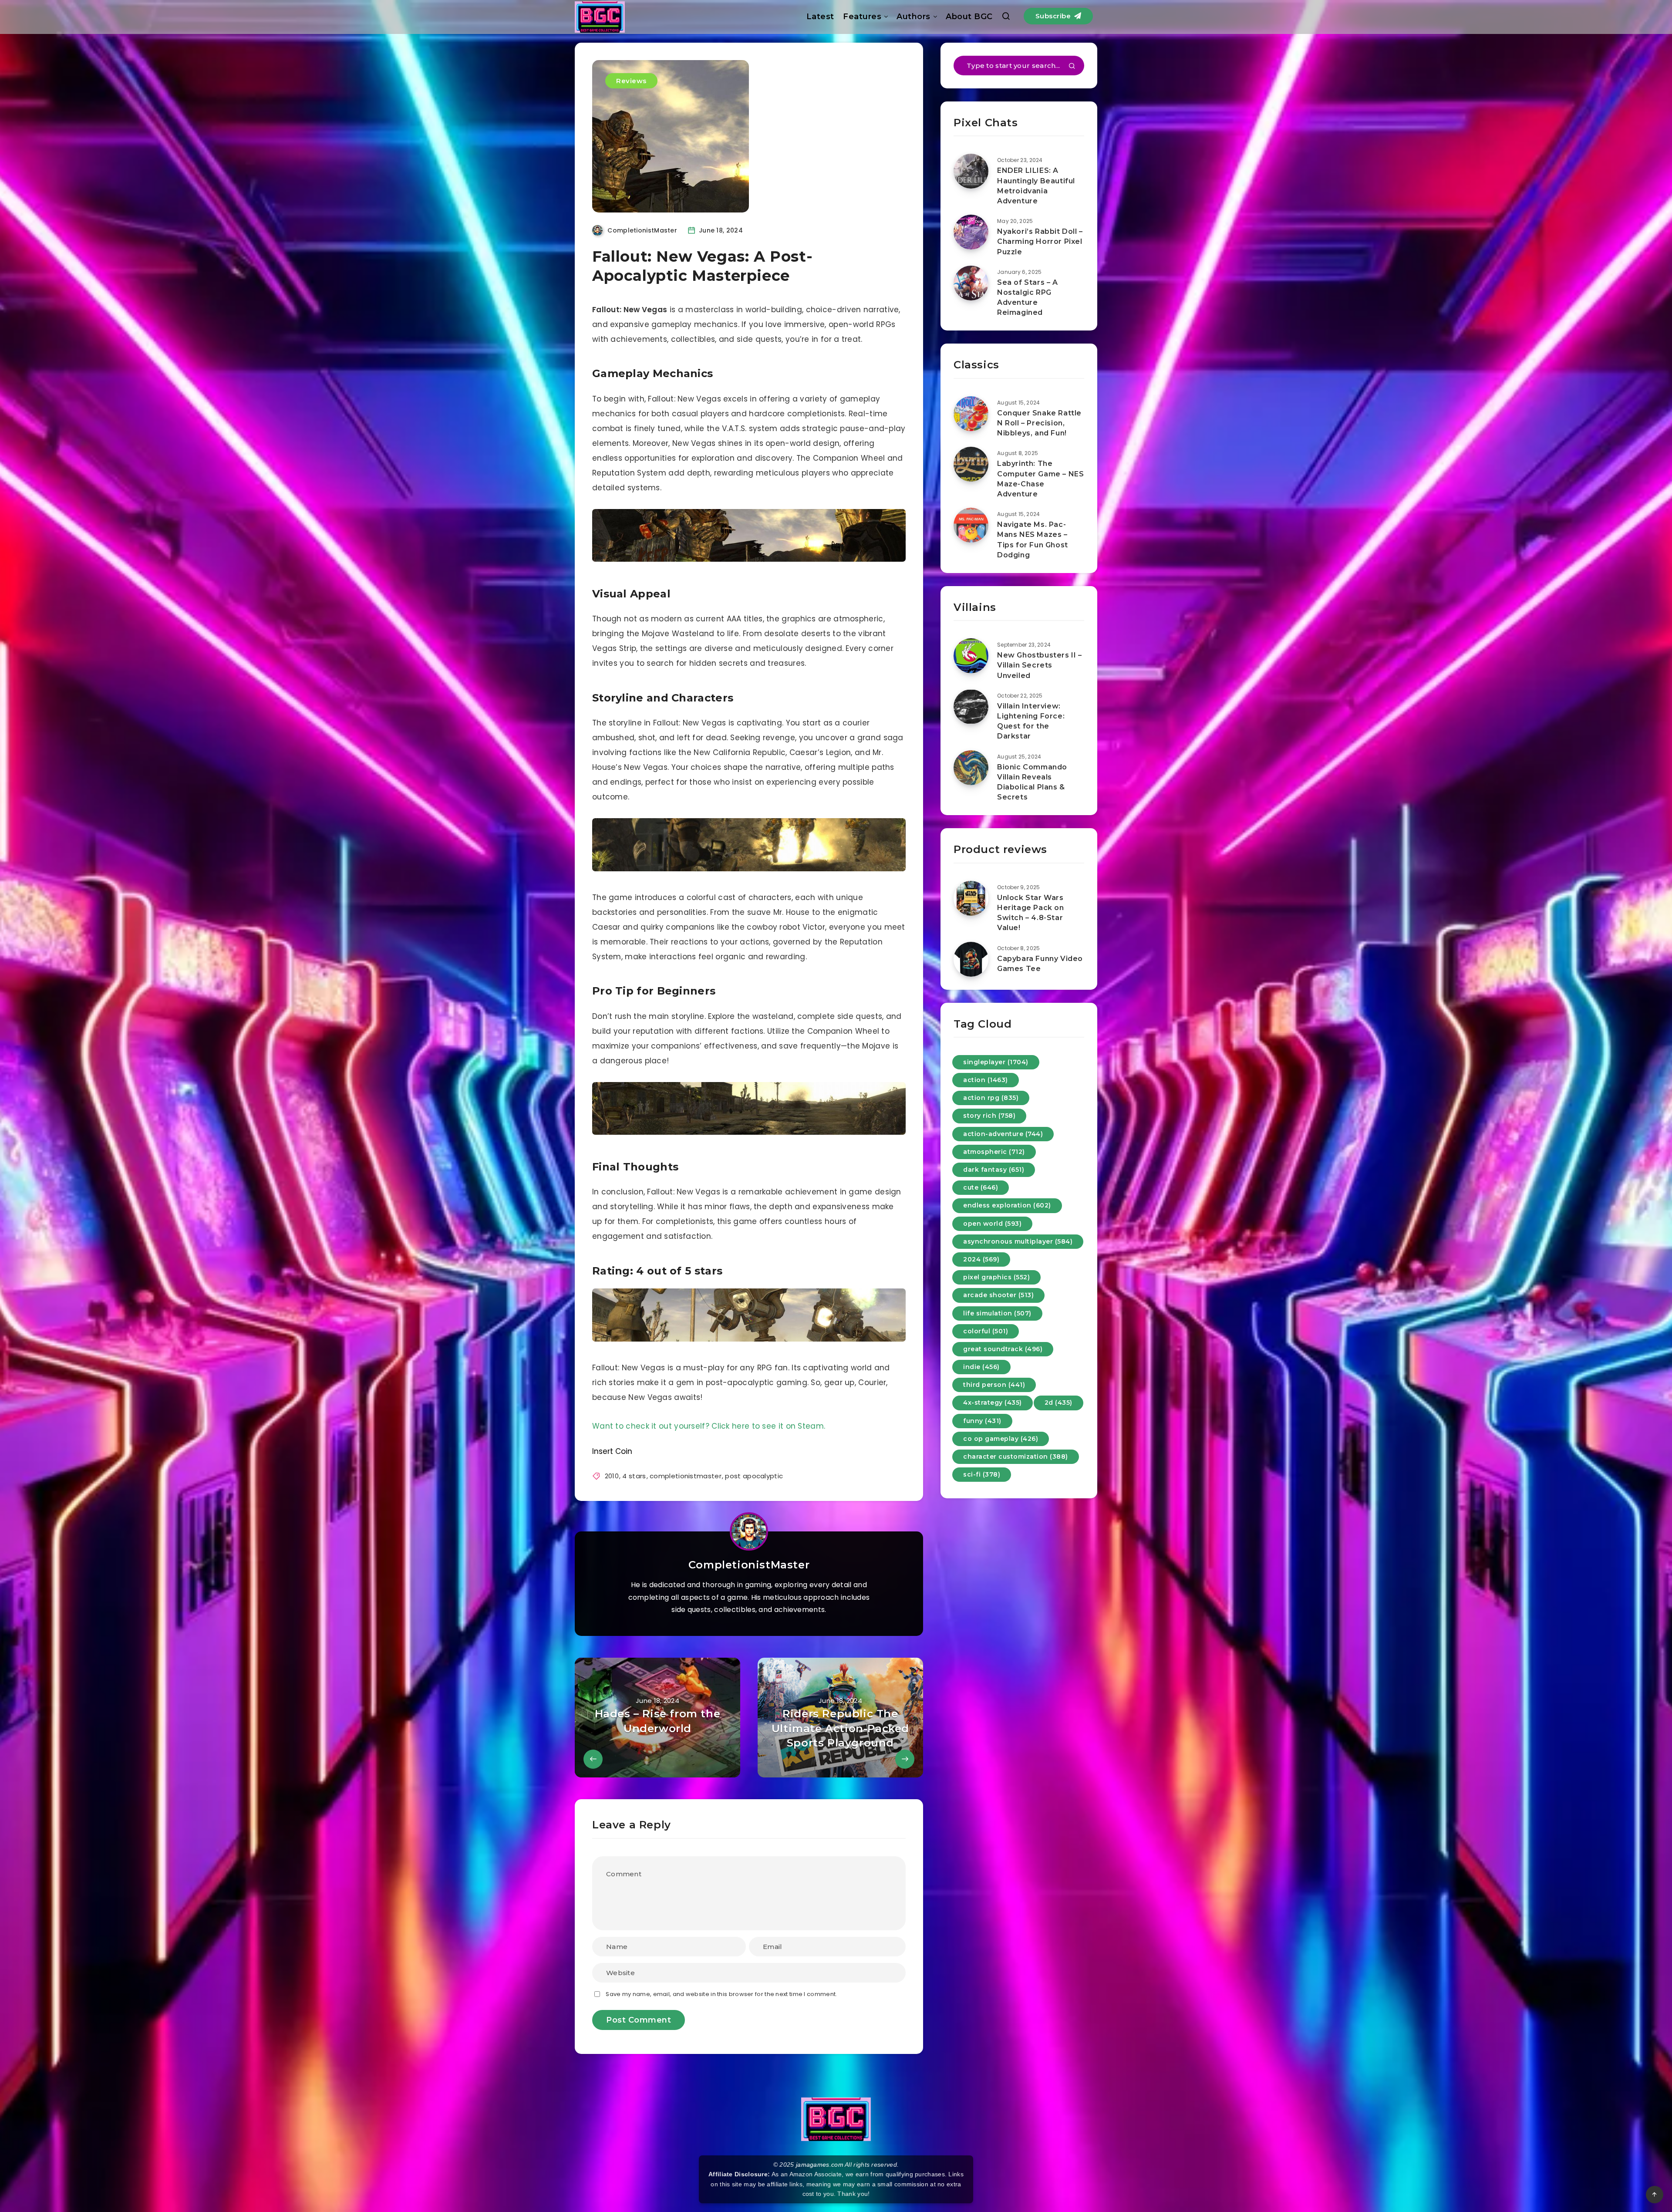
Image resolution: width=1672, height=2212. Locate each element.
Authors (914, 17)
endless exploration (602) (1007, 1205)
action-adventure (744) (1003, 1134)
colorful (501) (986, 1331)
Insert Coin (612, 1451)
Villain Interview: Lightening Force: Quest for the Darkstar (1031, 721)
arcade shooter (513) (998, 1295)
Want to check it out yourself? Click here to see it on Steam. (709, 1426)
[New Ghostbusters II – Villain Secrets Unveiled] (971, 656)
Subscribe (1054, 16)
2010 (612, 1476)
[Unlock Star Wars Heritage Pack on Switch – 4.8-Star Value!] (971, 898)
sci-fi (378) (982, 1474)
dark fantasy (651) (994, 1170)
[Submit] (1072, 67)
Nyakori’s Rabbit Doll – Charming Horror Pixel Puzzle (1040, 241)
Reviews (631, 81)
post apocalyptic (754, 1476)
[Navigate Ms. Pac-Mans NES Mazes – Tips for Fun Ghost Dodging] (971, 525)
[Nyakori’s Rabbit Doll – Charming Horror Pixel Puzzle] (971, 232)
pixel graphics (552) (996, 1277)
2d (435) (1058, 1403)
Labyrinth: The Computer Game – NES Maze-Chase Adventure (1040, 479)
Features (862, 17)
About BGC (969, 17)
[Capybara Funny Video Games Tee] (971, 959)
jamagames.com (820, 2165)
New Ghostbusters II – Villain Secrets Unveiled (1040, 665)
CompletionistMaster (749, 1565)
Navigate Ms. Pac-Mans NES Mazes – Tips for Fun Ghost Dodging (1033, 540)
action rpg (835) (991, 1098)
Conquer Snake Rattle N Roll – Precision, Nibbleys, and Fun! (1039, 423)
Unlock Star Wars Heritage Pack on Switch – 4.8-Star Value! (1031, 913)
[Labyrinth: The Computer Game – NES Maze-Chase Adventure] (971, 464)
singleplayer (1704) (996, 1062)
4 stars (634, 1476)
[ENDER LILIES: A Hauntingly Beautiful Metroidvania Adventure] (971, 171)
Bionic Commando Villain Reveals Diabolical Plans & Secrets (1032, 782)
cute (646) (981, 1187)
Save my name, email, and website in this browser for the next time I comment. (721, 1994)
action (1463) (986, 1080)
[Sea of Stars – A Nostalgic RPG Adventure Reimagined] (971, 283)
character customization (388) (1016, 1457)
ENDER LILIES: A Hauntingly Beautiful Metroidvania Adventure (1036, 186)
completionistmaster (686, 1476)
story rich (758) (989, 1116)
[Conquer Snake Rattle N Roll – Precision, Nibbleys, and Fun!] (971, 414)
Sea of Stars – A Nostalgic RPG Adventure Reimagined (1028, 298)
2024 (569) (981, 1259)
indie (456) (981, 1367)
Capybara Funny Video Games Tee (1040, 964)
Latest (820, 17)
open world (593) (992, 1224)
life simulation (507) (997, 1313)
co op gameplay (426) (1001, 1439)
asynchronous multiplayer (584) (1018, 1241)
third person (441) (994, 1385)
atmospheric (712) (994, 1152)
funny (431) (982, 1421)
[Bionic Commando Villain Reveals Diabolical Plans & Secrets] (971, 768)
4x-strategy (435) (993, 1403)
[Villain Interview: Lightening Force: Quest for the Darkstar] (971, 707)
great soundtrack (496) (1003, 1349)
